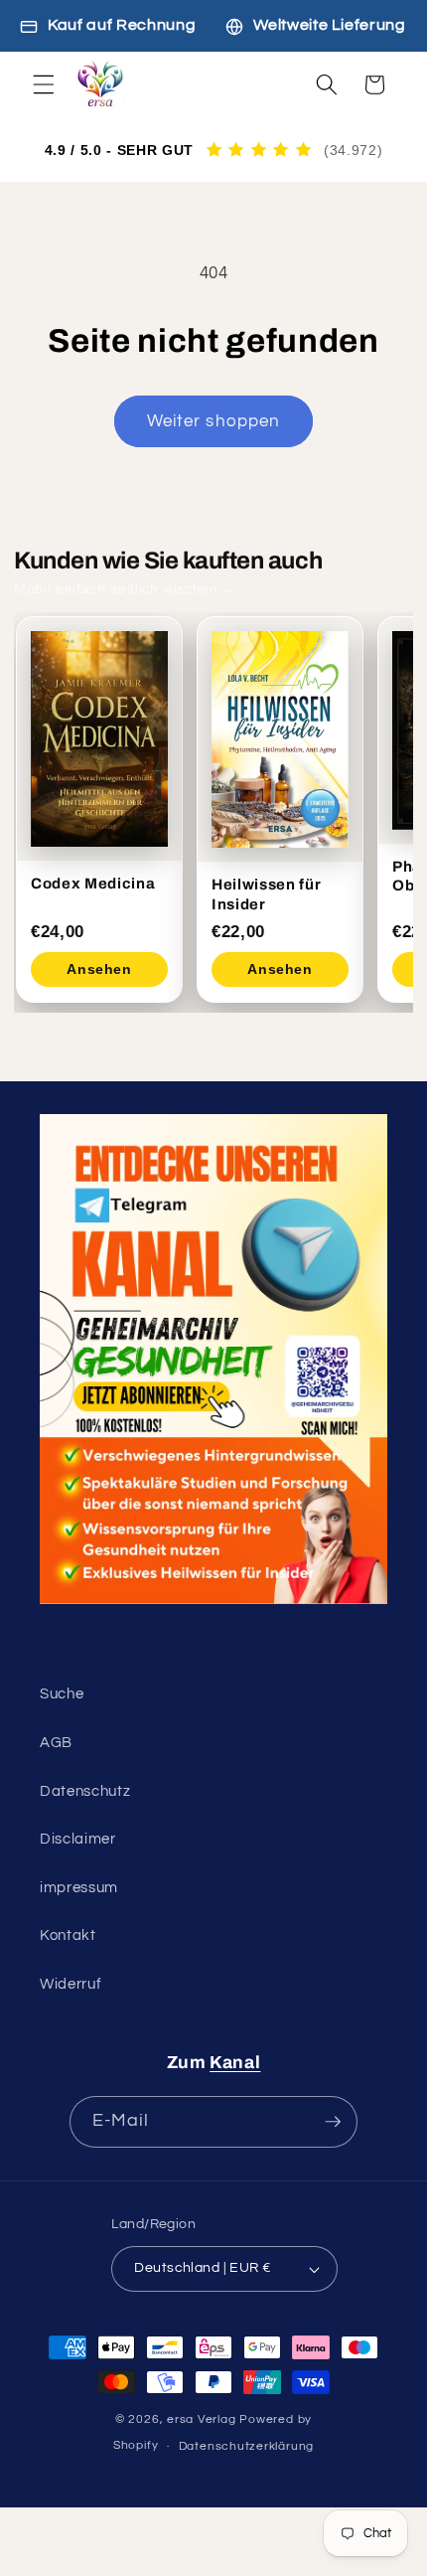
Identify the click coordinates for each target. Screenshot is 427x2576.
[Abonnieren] (333, 2122)
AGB (56, 1742)
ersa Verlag (203, 2419)
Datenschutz (85, 1791)
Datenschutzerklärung (246, 2446)
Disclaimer (78, 1839)
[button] (44, 84)
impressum (79, 1887)
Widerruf (71, 1984)
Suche (62, 1693)
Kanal (235, 2063)
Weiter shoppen (213, 421)
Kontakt (68, 1935)
